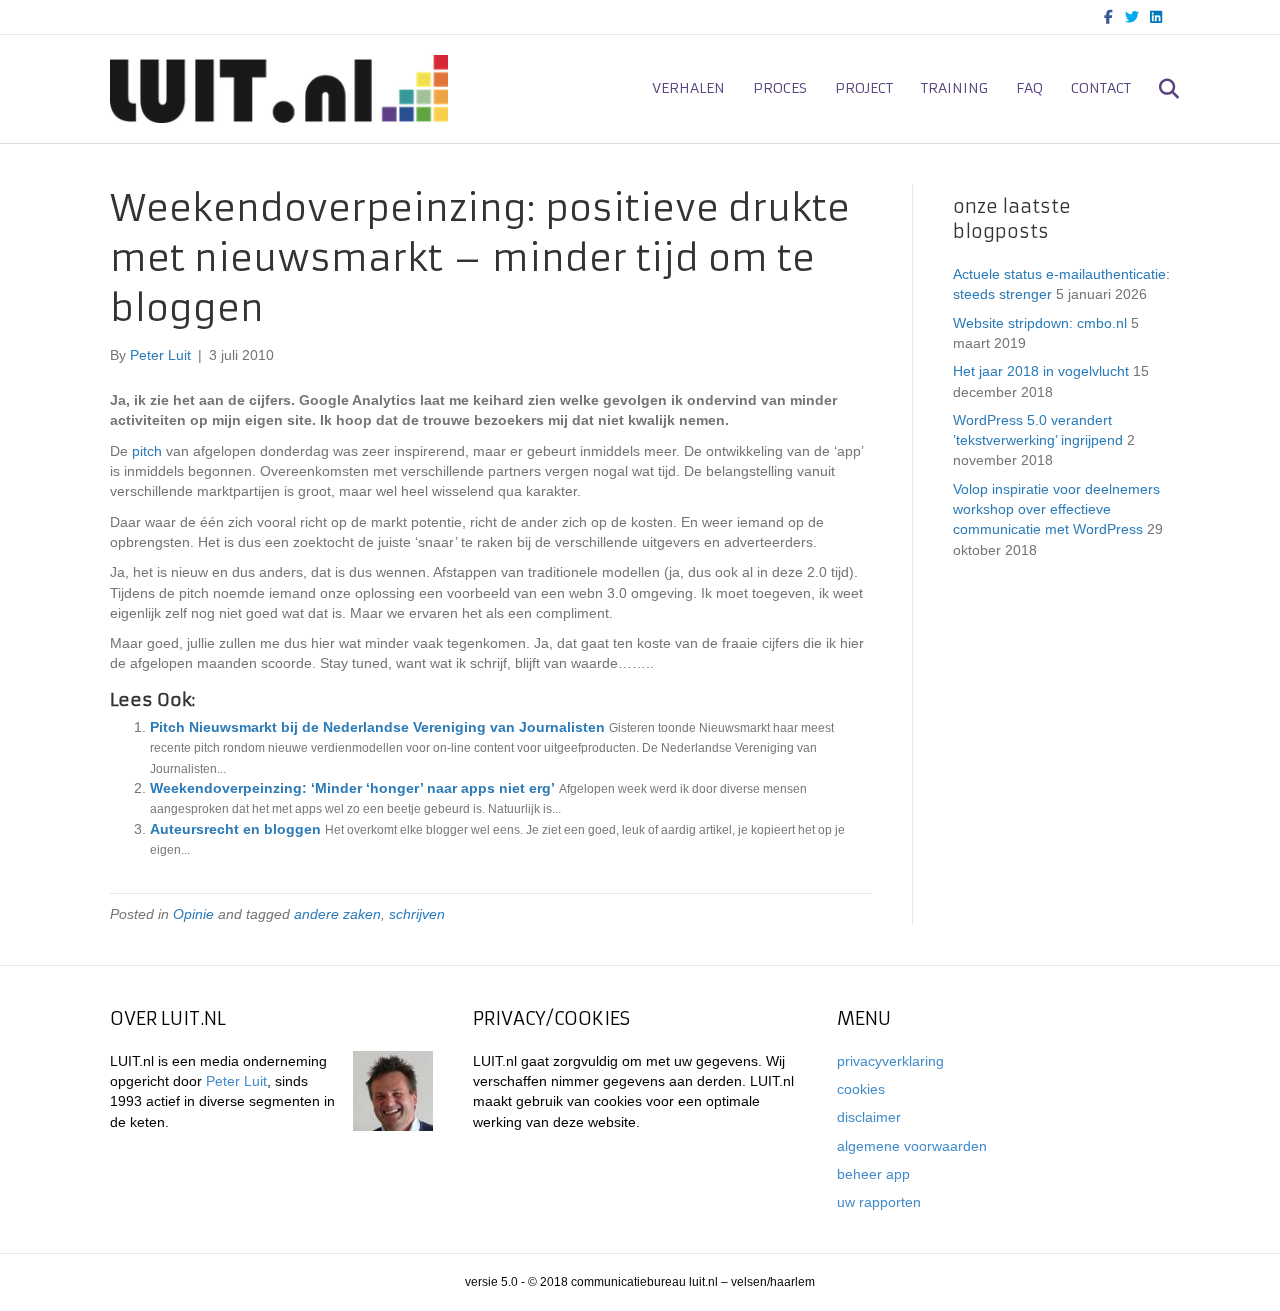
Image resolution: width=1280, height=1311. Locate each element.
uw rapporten (879, 1202)
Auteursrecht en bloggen (235, 829)
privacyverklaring (890, 1061)
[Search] (1157, 89)
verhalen (688, 88)
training (954, 88)
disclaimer (869, 1117)
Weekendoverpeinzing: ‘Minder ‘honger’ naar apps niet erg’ (352, 788)
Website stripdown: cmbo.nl (1040, 323)
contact (1101, 88)
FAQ (1029, 88)
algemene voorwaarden (912, 1146)
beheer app (873, 1174)
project (864, 88)
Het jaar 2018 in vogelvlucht (1041, 371)
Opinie (193, 914)
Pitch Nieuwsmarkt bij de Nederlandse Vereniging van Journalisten (377, 727)
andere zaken (337, 914)
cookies (861, 1089)
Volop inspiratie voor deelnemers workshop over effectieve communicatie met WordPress (1056, 509)
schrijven (417, 914)
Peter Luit (236, 1081)
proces (780, 88)
